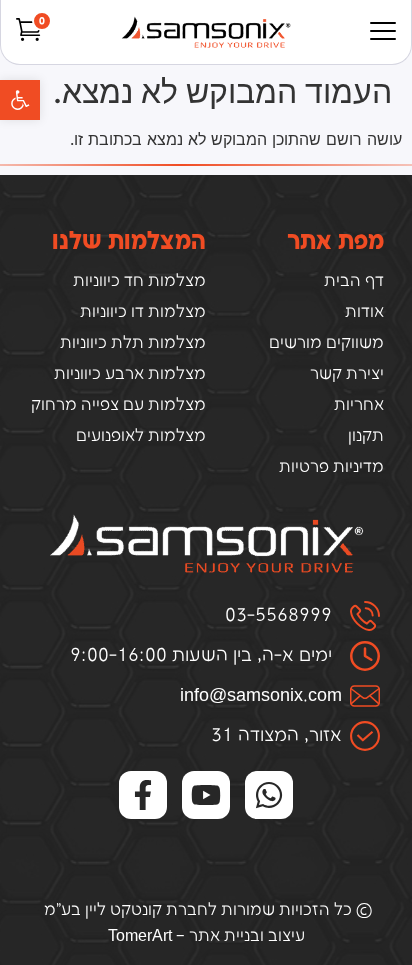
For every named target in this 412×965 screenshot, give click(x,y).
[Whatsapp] (269, 795)
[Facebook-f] (143, 795)
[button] (20, 100)
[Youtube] (206, 795)
